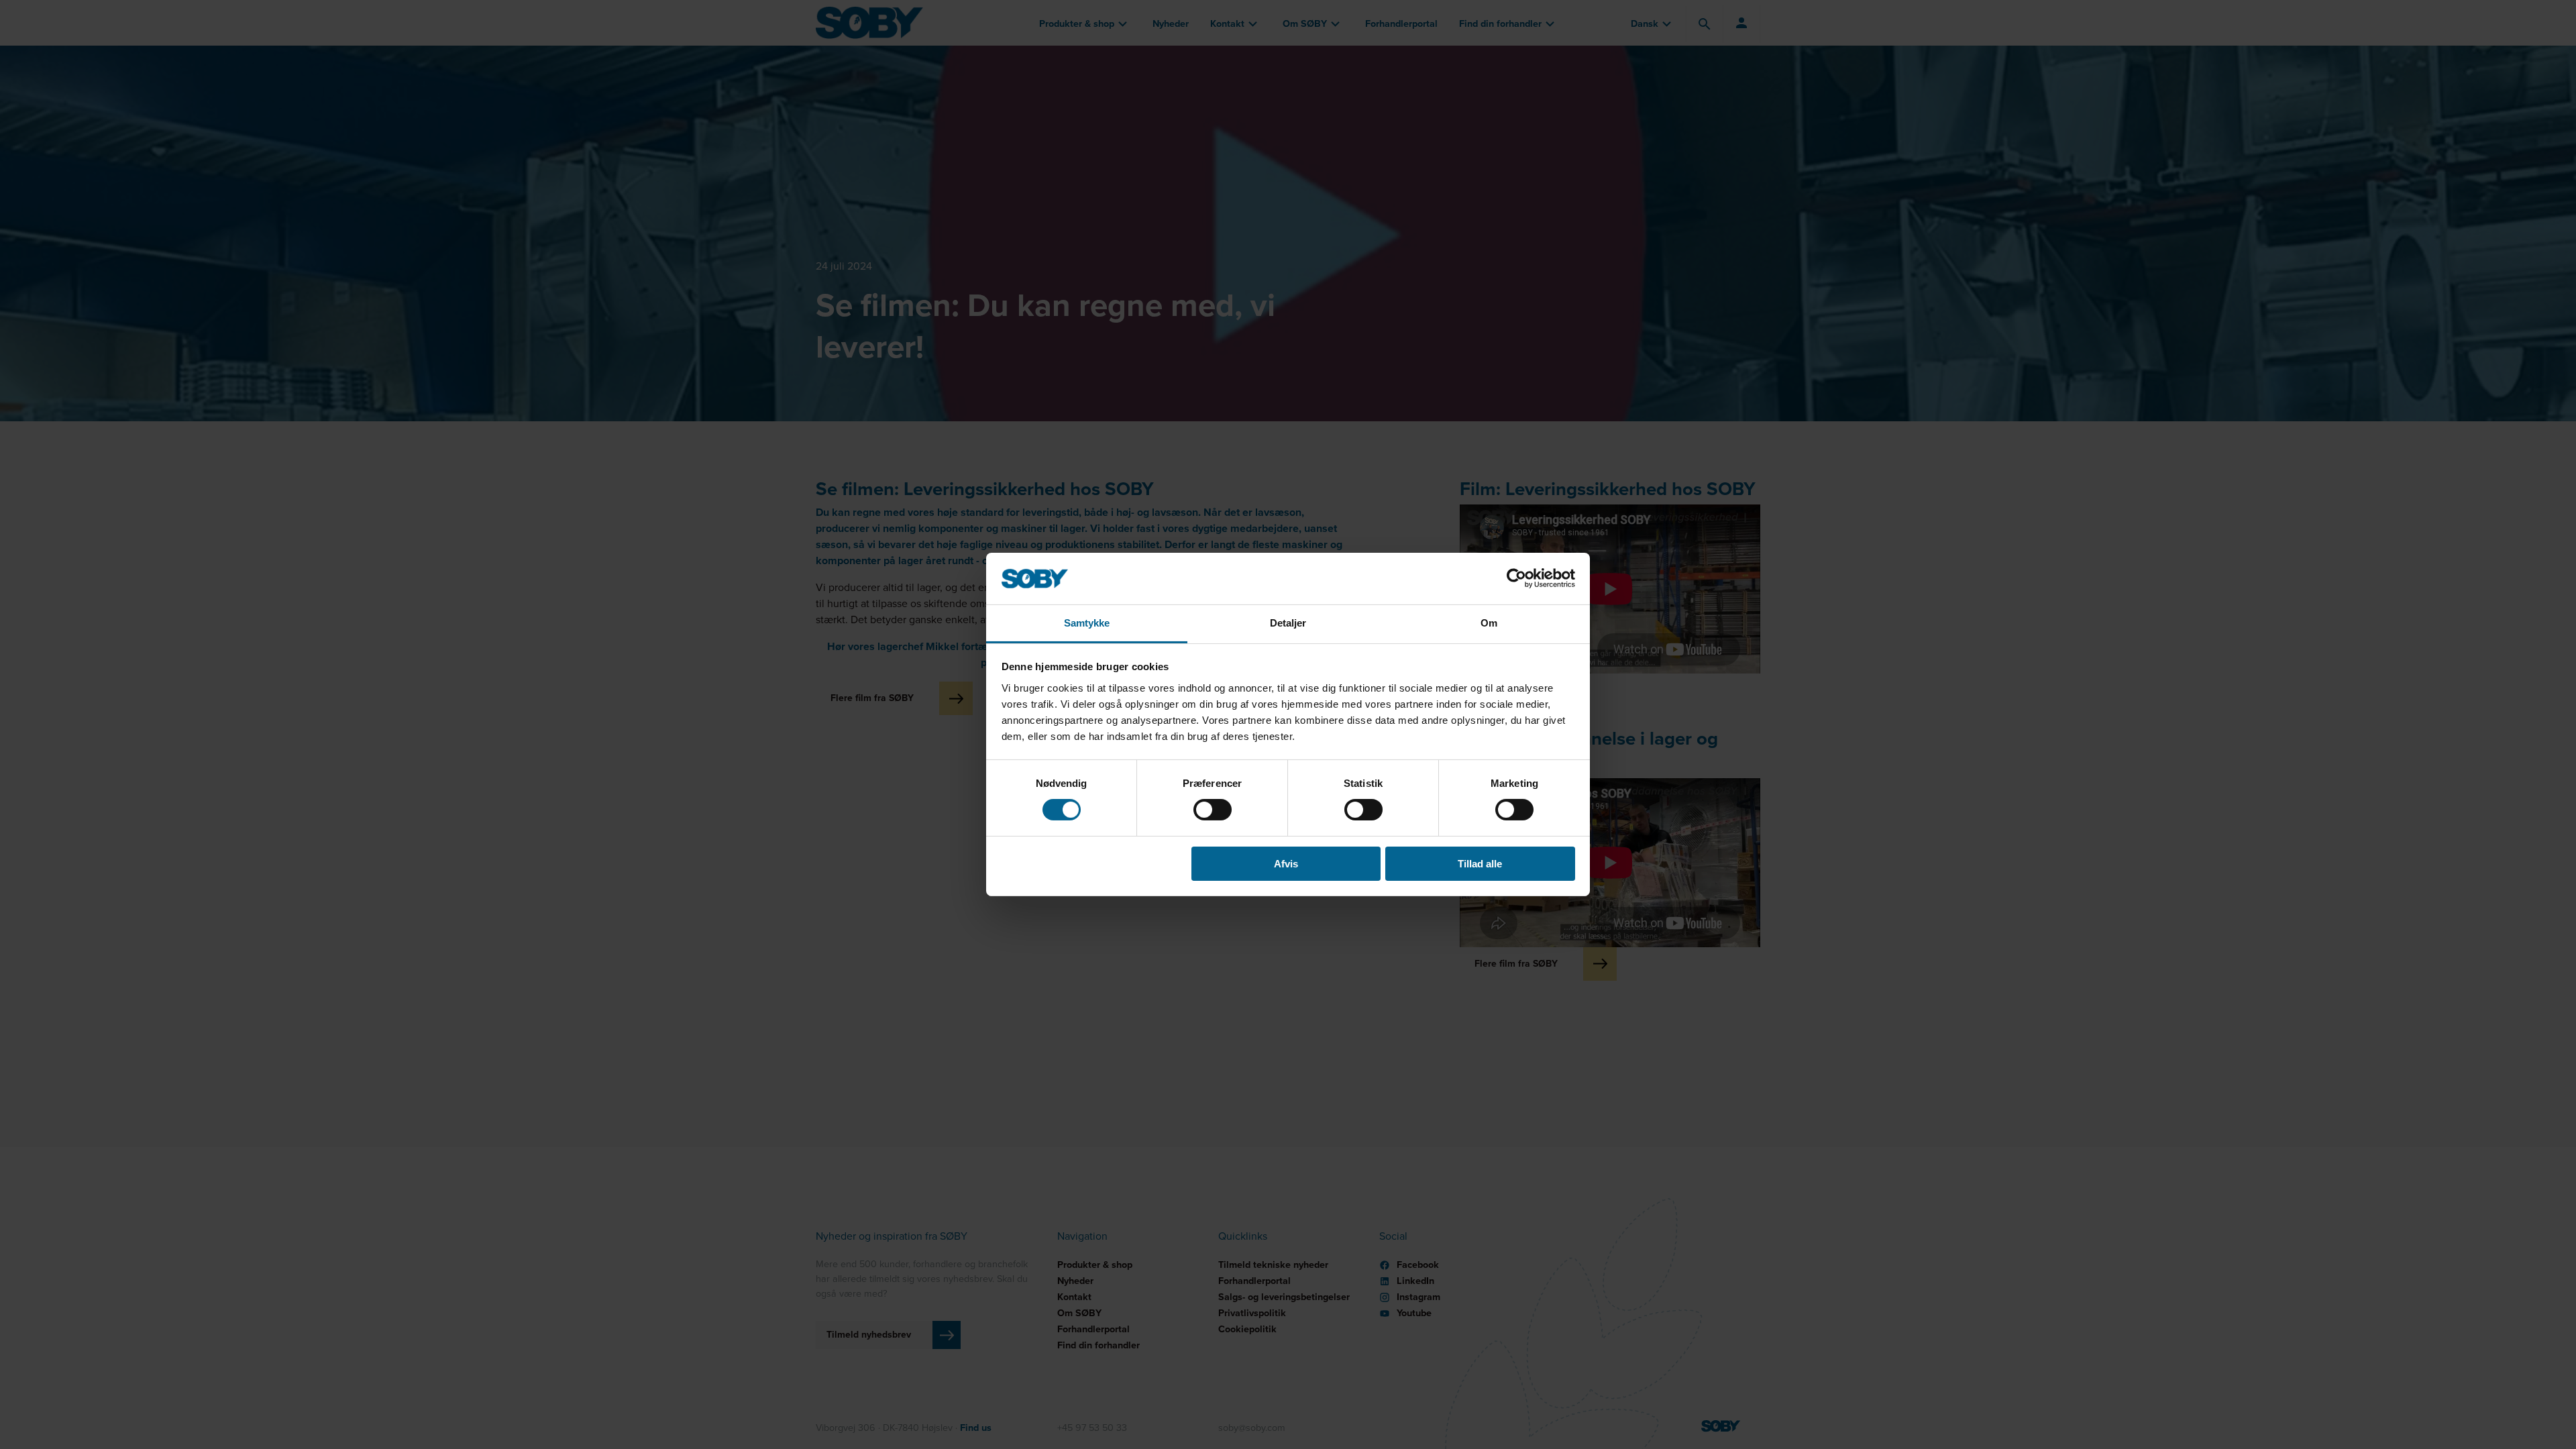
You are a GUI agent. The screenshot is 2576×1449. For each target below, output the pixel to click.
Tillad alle (1480, 864)
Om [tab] (1489, 623)
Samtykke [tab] (1087, 623)
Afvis (1286, 864)
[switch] (1213, 810)
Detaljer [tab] (1288, 623)
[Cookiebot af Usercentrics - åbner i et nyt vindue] (1516, 578)
